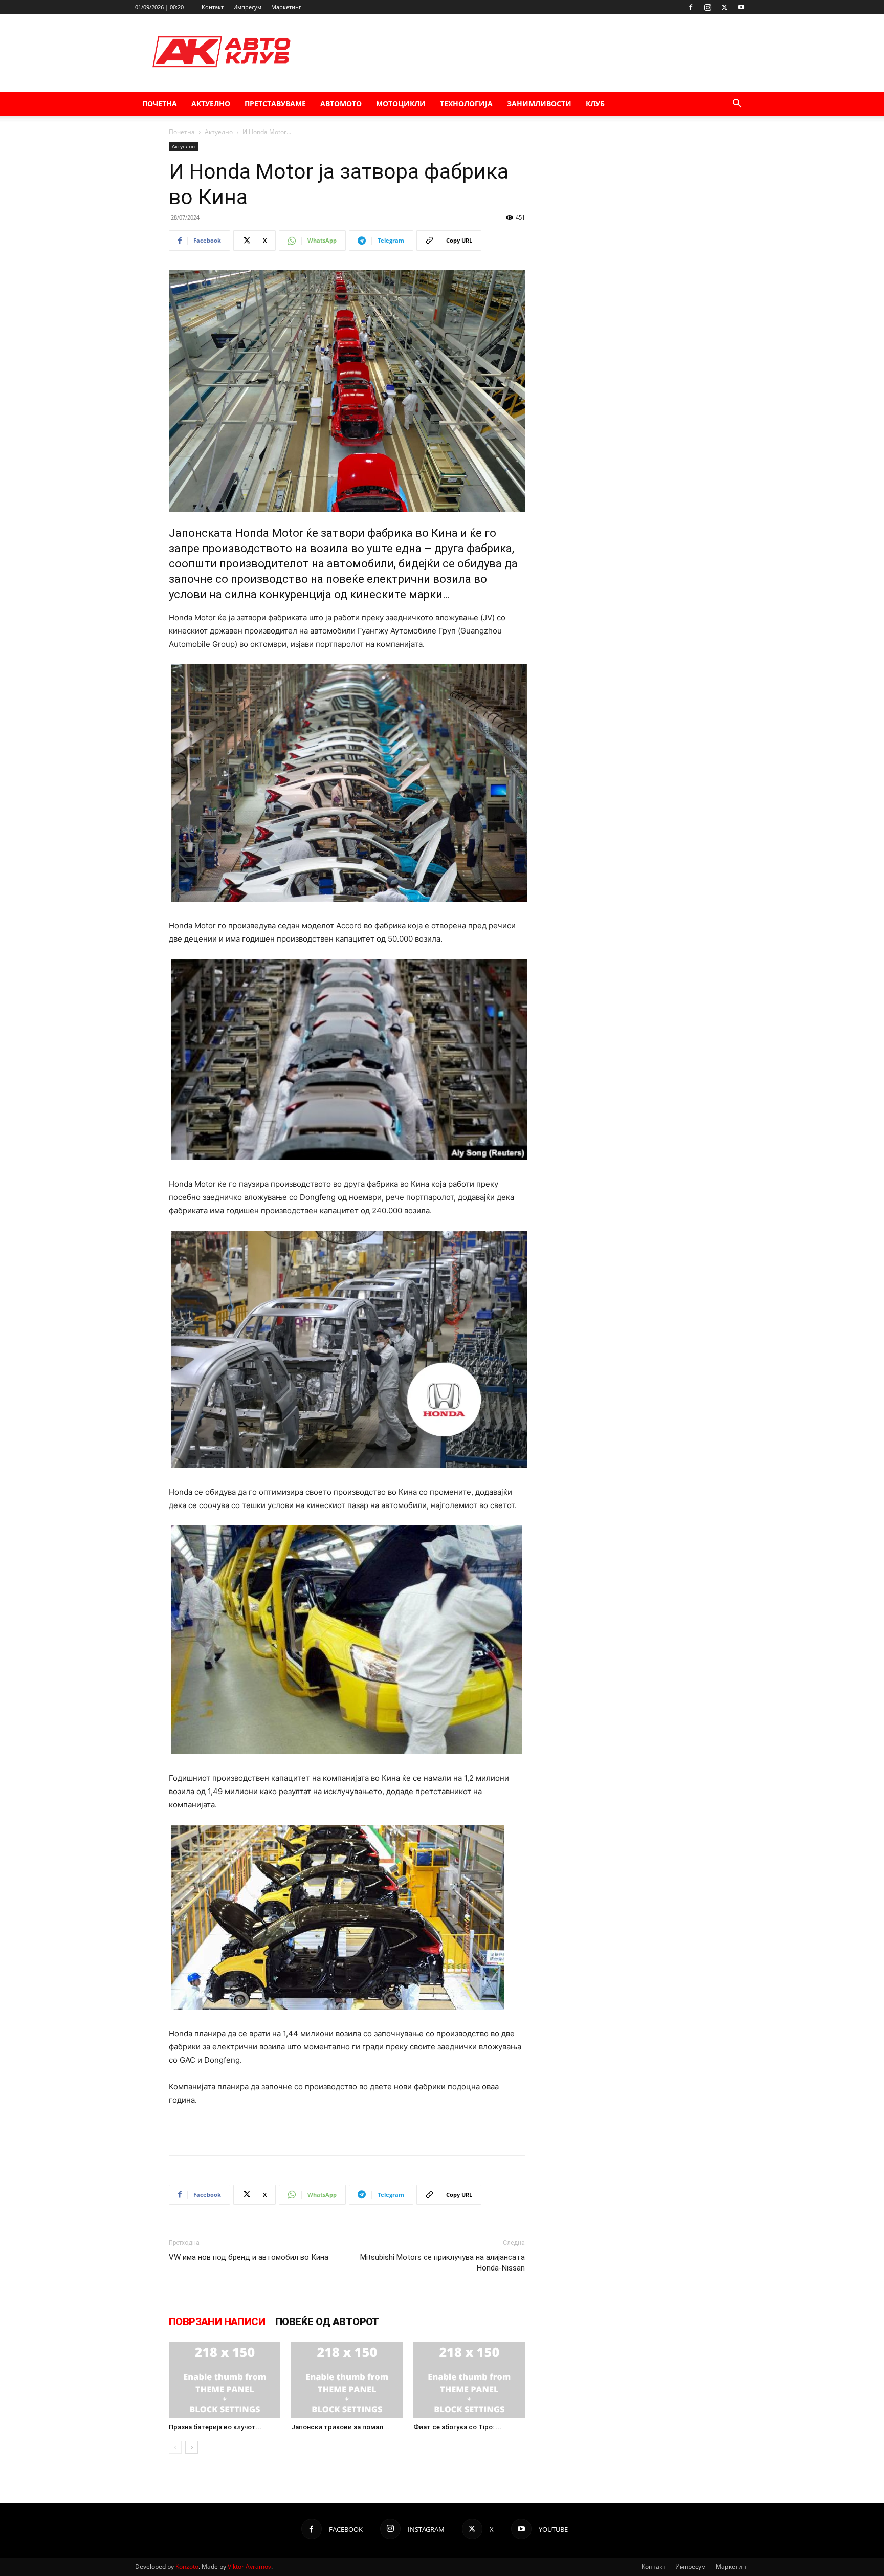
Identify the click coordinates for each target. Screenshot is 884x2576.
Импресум (247, 7)
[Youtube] (741, 7)
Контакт (213, 7)
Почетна (160, 104)
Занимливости (539, 104)
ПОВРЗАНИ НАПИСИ (217, 2322)
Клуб (595, 104)
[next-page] (192, 2447)
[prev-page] (175, 2447)
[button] (737, 105)
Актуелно (211, 104)
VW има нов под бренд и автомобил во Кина (249, 2257)
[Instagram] (708, 7)
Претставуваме (275, 104)
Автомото (341, 104)
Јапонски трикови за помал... (340, 2427)
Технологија (466, 104)
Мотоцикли (401, 104)
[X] (724, 7)
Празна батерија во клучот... (215, 2427)
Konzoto (187, 2567)
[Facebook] (691, 7)
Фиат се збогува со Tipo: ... (458, 2427)
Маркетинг (286, 7)
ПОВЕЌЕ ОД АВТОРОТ (327, 2322)
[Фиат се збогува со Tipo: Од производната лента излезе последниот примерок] (469, 2380)
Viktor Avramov (249, 2567)
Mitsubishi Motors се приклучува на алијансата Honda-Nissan (443, 2263)
